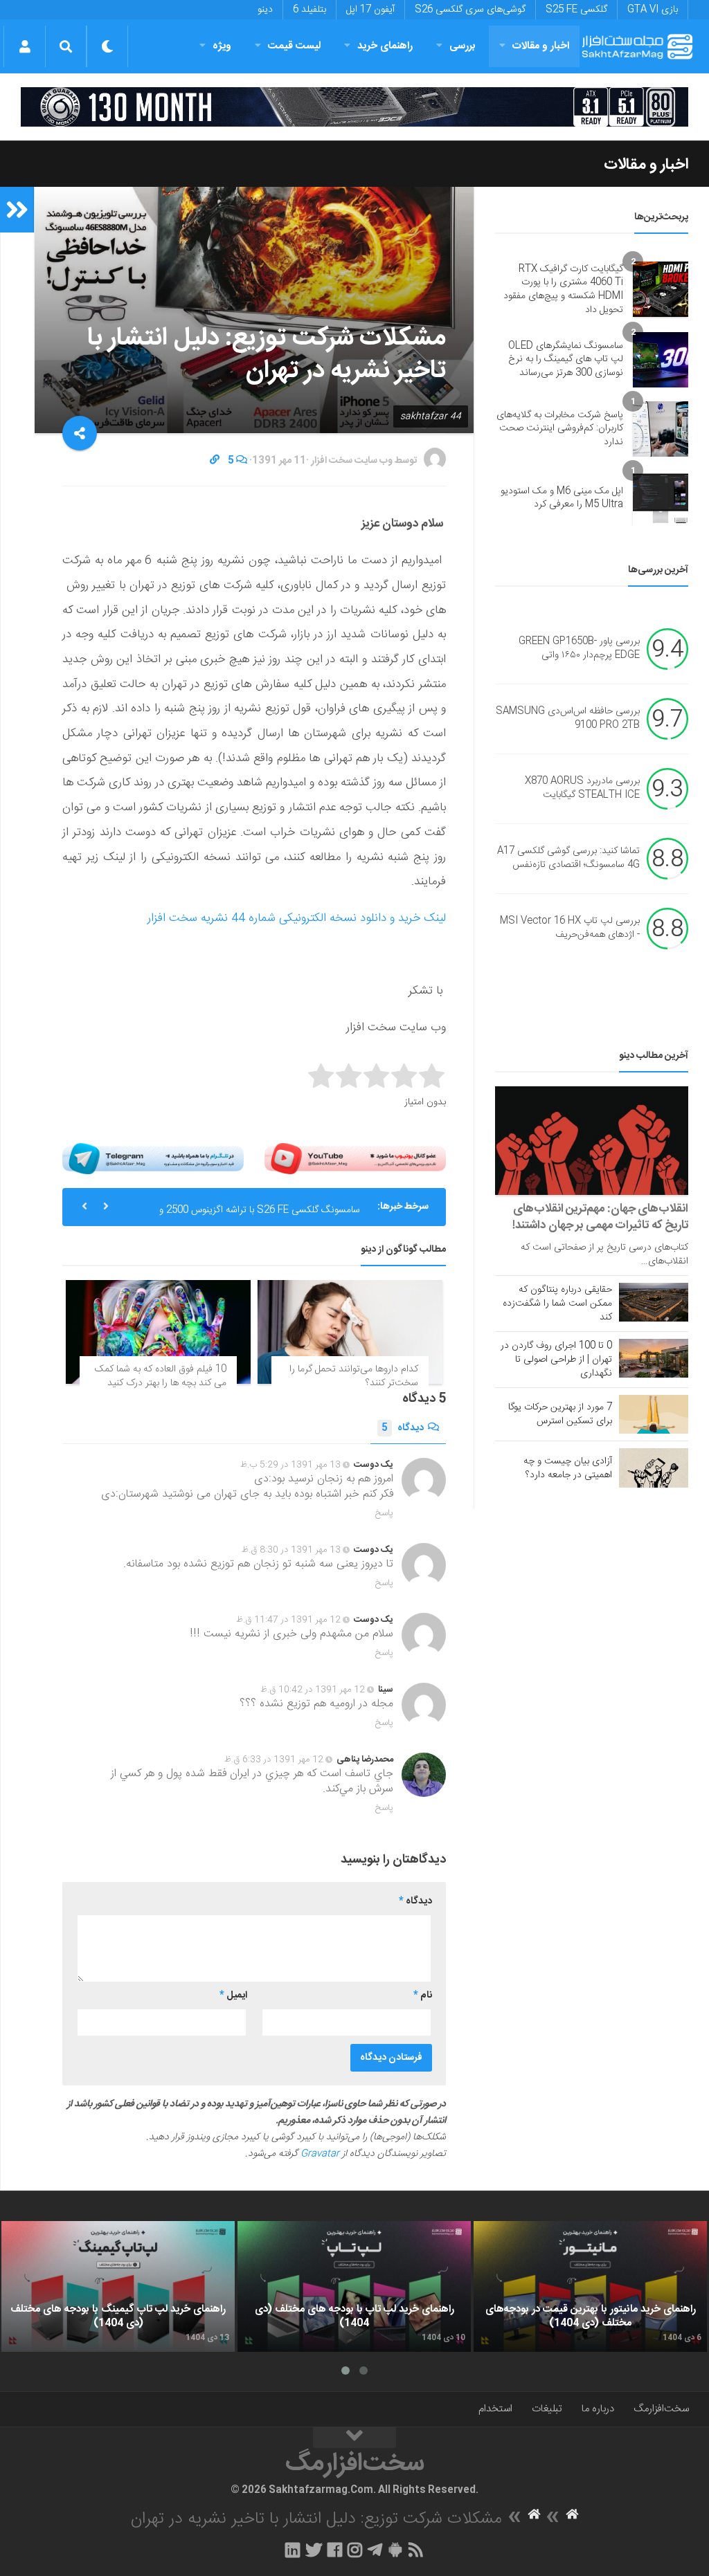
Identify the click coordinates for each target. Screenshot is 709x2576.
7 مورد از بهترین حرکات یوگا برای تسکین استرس (560, 1414)
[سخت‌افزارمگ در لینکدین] (293, 2550)
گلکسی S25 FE (576, 10)
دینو (265, 10)
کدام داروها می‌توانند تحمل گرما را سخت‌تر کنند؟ (354, 1376)
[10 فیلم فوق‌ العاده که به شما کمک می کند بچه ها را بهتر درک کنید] (158, 1332)
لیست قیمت (294, 46)
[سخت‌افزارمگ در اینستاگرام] (355, 2550)
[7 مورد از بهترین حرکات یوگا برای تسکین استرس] (654, 1414)
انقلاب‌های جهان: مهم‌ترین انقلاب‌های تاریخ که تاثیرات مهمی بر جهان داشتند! (600, 1217)
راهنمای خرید (385, 46)
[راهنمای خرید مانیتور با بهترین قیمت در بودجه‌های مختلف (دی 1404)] (590, 2287)
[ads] (354, 107)
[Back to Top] (354, 2438)
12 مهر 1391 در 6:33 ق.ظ (274, 1760)
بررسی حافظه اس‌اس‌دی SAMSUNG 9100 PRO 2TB (568, 719)
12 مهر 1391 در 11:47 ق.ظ (288, 1620)
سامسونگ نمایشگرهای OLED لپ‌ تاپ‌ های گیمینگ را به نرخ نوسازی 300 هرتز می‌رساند (566, 359)
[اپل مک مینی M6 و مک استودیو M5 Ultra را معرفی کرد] (661, 498)
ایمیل (233, 1995)
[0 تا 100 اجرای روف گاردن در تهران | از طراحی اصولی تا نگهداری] (654, 1358)
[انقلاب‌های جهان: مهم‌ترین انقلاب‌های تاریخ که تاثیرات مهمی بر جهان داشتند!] (592, 1141)
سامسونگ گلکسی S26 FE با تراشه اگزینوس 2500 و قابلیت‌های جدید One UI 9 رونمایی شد (260, 1212)
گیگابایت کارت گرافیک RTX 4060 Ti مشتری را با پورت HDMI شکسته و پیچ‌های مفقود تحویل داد (563, 290)
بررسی (463, 46)
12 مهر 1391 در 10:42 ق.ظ (313, 1690)
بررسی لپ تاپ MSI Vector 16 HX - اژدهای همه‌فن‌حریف (570, 929)
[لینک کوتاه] (215, 461)
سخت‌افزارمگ (661, 2409)
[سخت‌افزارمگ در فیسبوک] (335, 2550)
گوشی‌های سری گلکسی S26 (470, 10)
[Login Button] (25, 46)
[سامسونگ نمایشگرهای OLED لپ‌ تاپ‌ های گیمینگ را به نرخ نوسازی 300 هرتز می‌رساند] (661, 360)
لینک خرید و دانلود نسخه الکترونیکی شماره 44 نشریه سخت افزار (297, 918)
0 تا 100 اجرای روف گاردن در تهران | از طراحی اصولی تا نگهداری (556, 1360)
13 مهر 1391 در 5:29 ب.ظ (290, 1465)
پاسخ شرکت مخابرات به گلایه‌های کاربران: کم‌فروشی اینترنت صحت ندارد (560, 429)
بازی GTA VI (653, 10)
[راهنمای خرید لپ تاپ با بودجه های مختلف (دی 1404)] (354, 2287)
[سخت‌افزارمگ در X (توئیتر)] (314, 2550)
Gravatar (320, 2154)
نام (423, 1995)
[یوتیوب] (355, 1159)
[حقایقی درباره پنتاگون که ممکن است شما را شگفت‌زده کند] (654, 1302)
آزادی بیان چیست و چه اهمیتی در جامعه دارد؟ (568, 1468)
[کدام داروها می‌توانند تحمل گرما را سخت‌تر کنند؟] (350, 1332)
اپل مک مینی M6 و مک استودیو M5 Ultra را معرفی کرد (562, 498)
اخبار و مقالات (541, 46)
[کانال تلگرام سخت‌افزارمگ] (375, 2550)
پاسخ (384, 1513)
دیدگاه (403, 1428)
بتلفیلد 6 (309, 10)
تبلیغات (547, 2409)
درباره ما (598, 2409)
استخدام (495, 2409)
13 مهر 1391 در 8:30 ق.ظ (291, 1550)
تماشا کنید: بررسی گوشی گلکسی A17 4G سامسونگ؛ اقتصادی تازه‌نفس (568, 859)
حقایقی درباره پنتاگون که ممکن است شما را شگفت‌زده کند (557, 1304)
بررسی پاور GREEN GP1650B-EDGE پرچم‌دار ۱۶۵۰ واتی (579, 649)
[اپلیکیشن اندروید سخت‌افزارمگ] (395, 2550)
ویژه (222, 46)
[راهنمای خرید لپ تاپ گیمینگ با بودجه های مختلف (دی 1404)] (118, 2287)
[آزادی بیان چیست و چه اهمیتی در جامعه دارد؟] (654, 1468)
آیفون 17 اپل (370, 10)
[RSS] (416, 2550)
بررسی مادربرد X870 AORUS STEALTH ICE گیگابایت (582, 789)
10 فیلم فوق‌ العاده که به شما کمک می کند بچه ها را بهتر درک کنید (161, 1376)
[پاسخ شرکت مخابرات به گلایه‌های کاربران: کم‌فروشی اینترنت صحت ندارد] (661, 429)
